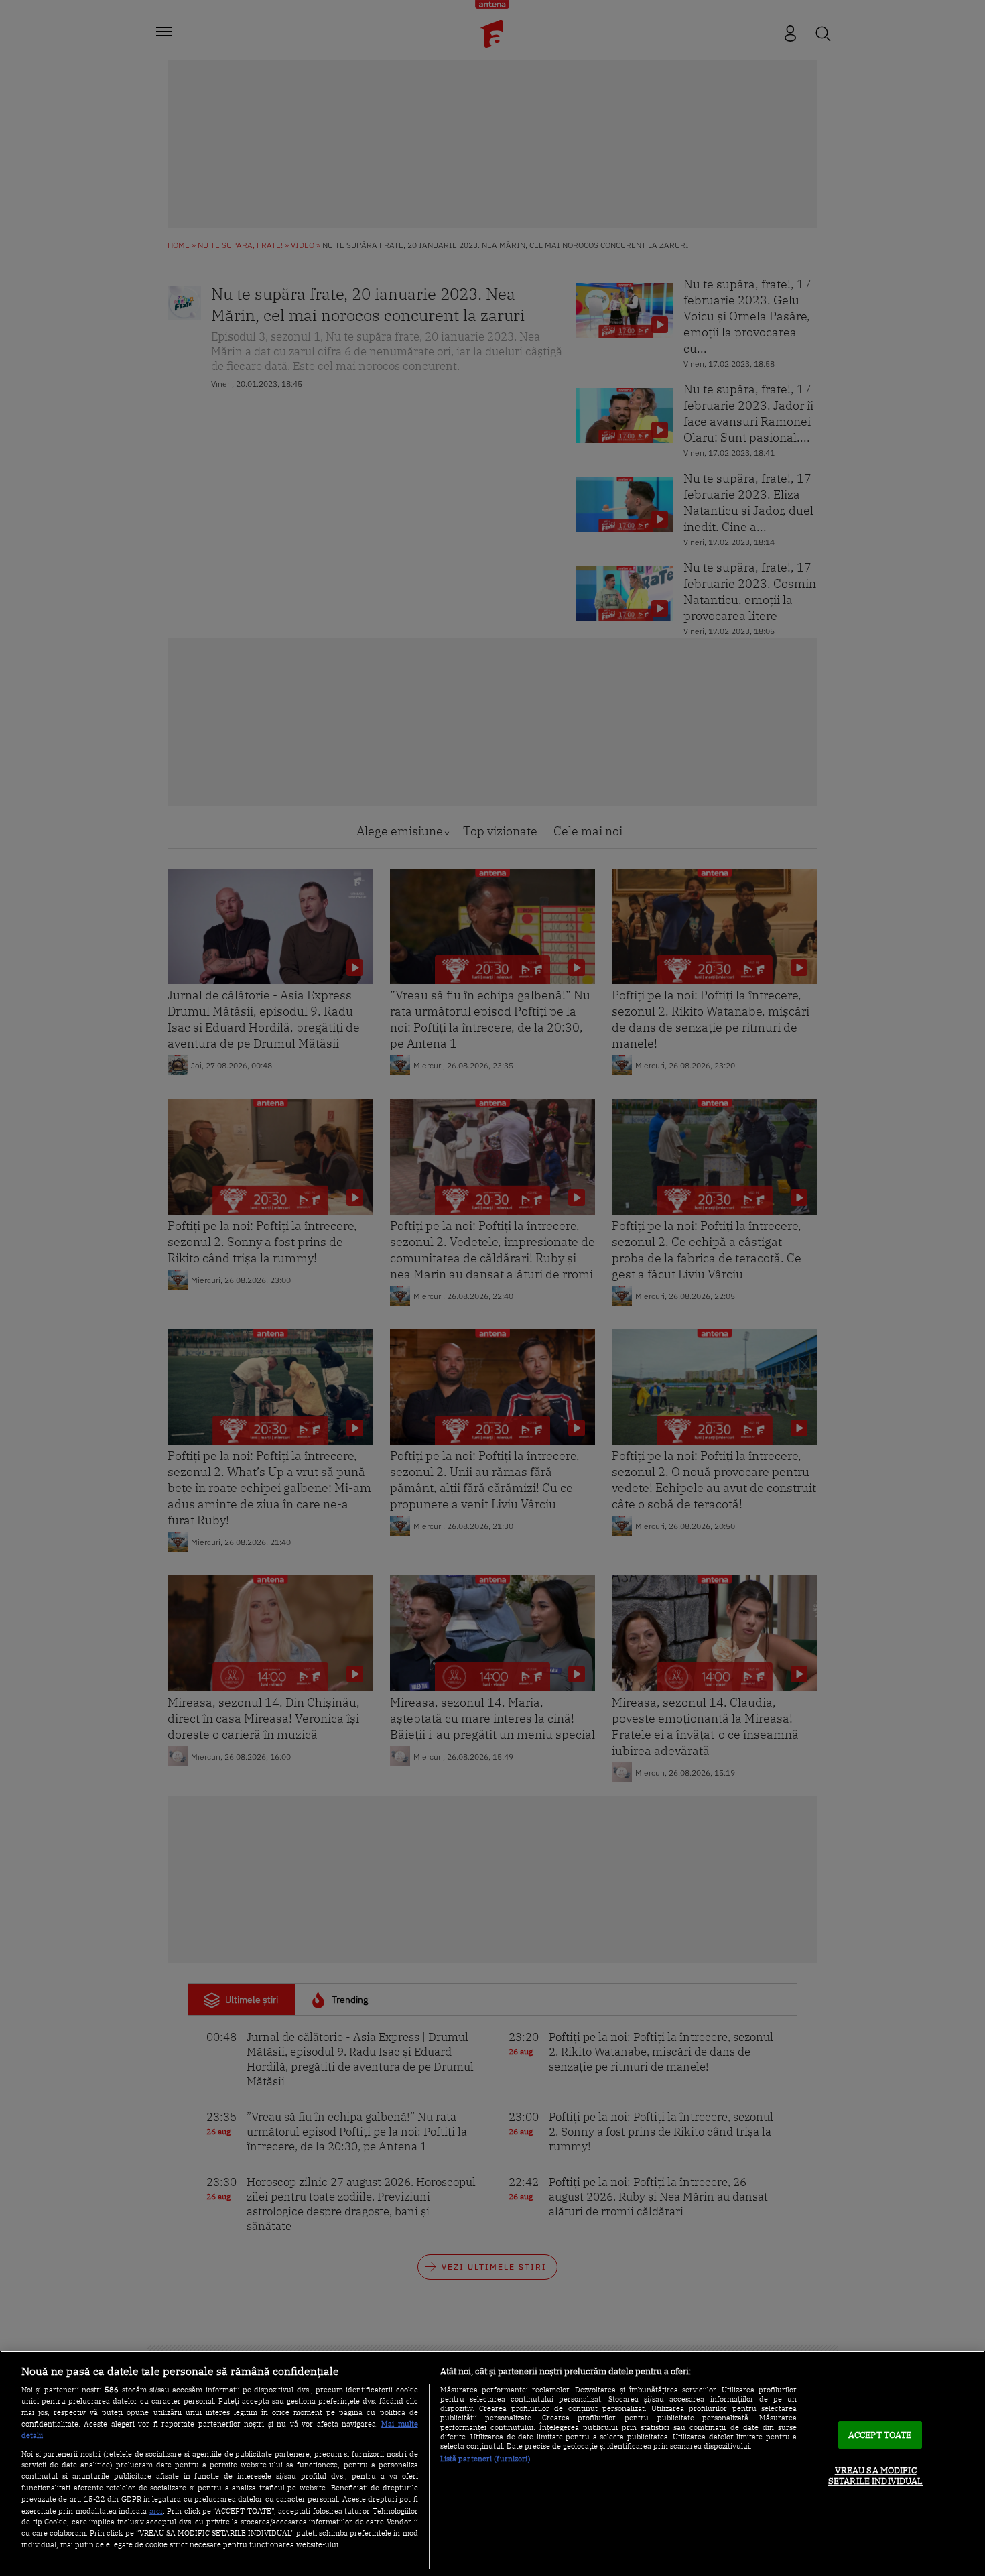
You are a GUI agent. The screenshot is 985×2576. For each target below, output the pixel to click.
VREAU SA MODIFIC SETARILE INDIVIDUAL (875, 2476)
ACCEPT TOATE (880, 2435)
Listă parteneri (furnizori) (485, 2459)
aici (156, 2510)
